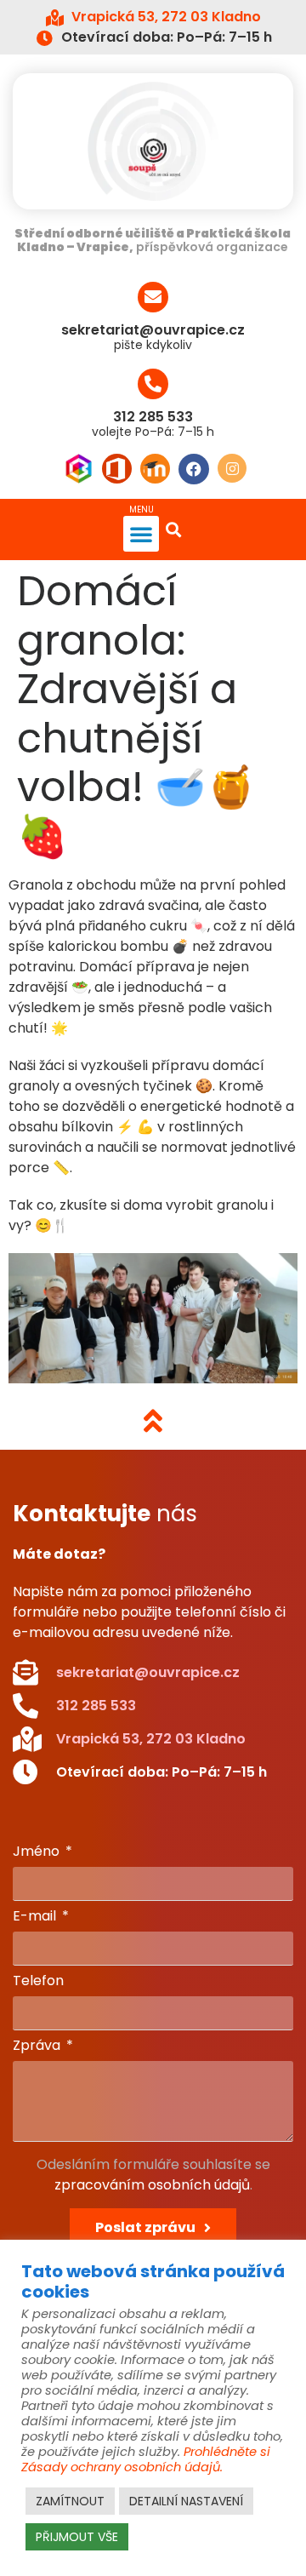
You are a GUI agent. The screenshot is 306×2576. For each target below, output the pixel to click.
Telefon (38, 1982)
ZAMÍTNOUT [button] (70, 2501)
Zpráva (38, 2047)
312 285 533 (153, 417)
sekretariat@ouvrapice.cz (153, 330)
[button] (141, 534)
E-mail (36, 1918)
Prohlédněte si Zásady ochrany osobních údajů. (146, 2459)
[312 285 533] (153, 384)
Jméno (38, 1853)
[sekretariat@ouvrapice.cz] (153, 297)
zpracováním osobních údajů (152, 2185)
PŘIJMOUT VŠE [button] (77, 2537)
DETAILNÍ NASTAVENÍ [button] (186, 2501)
